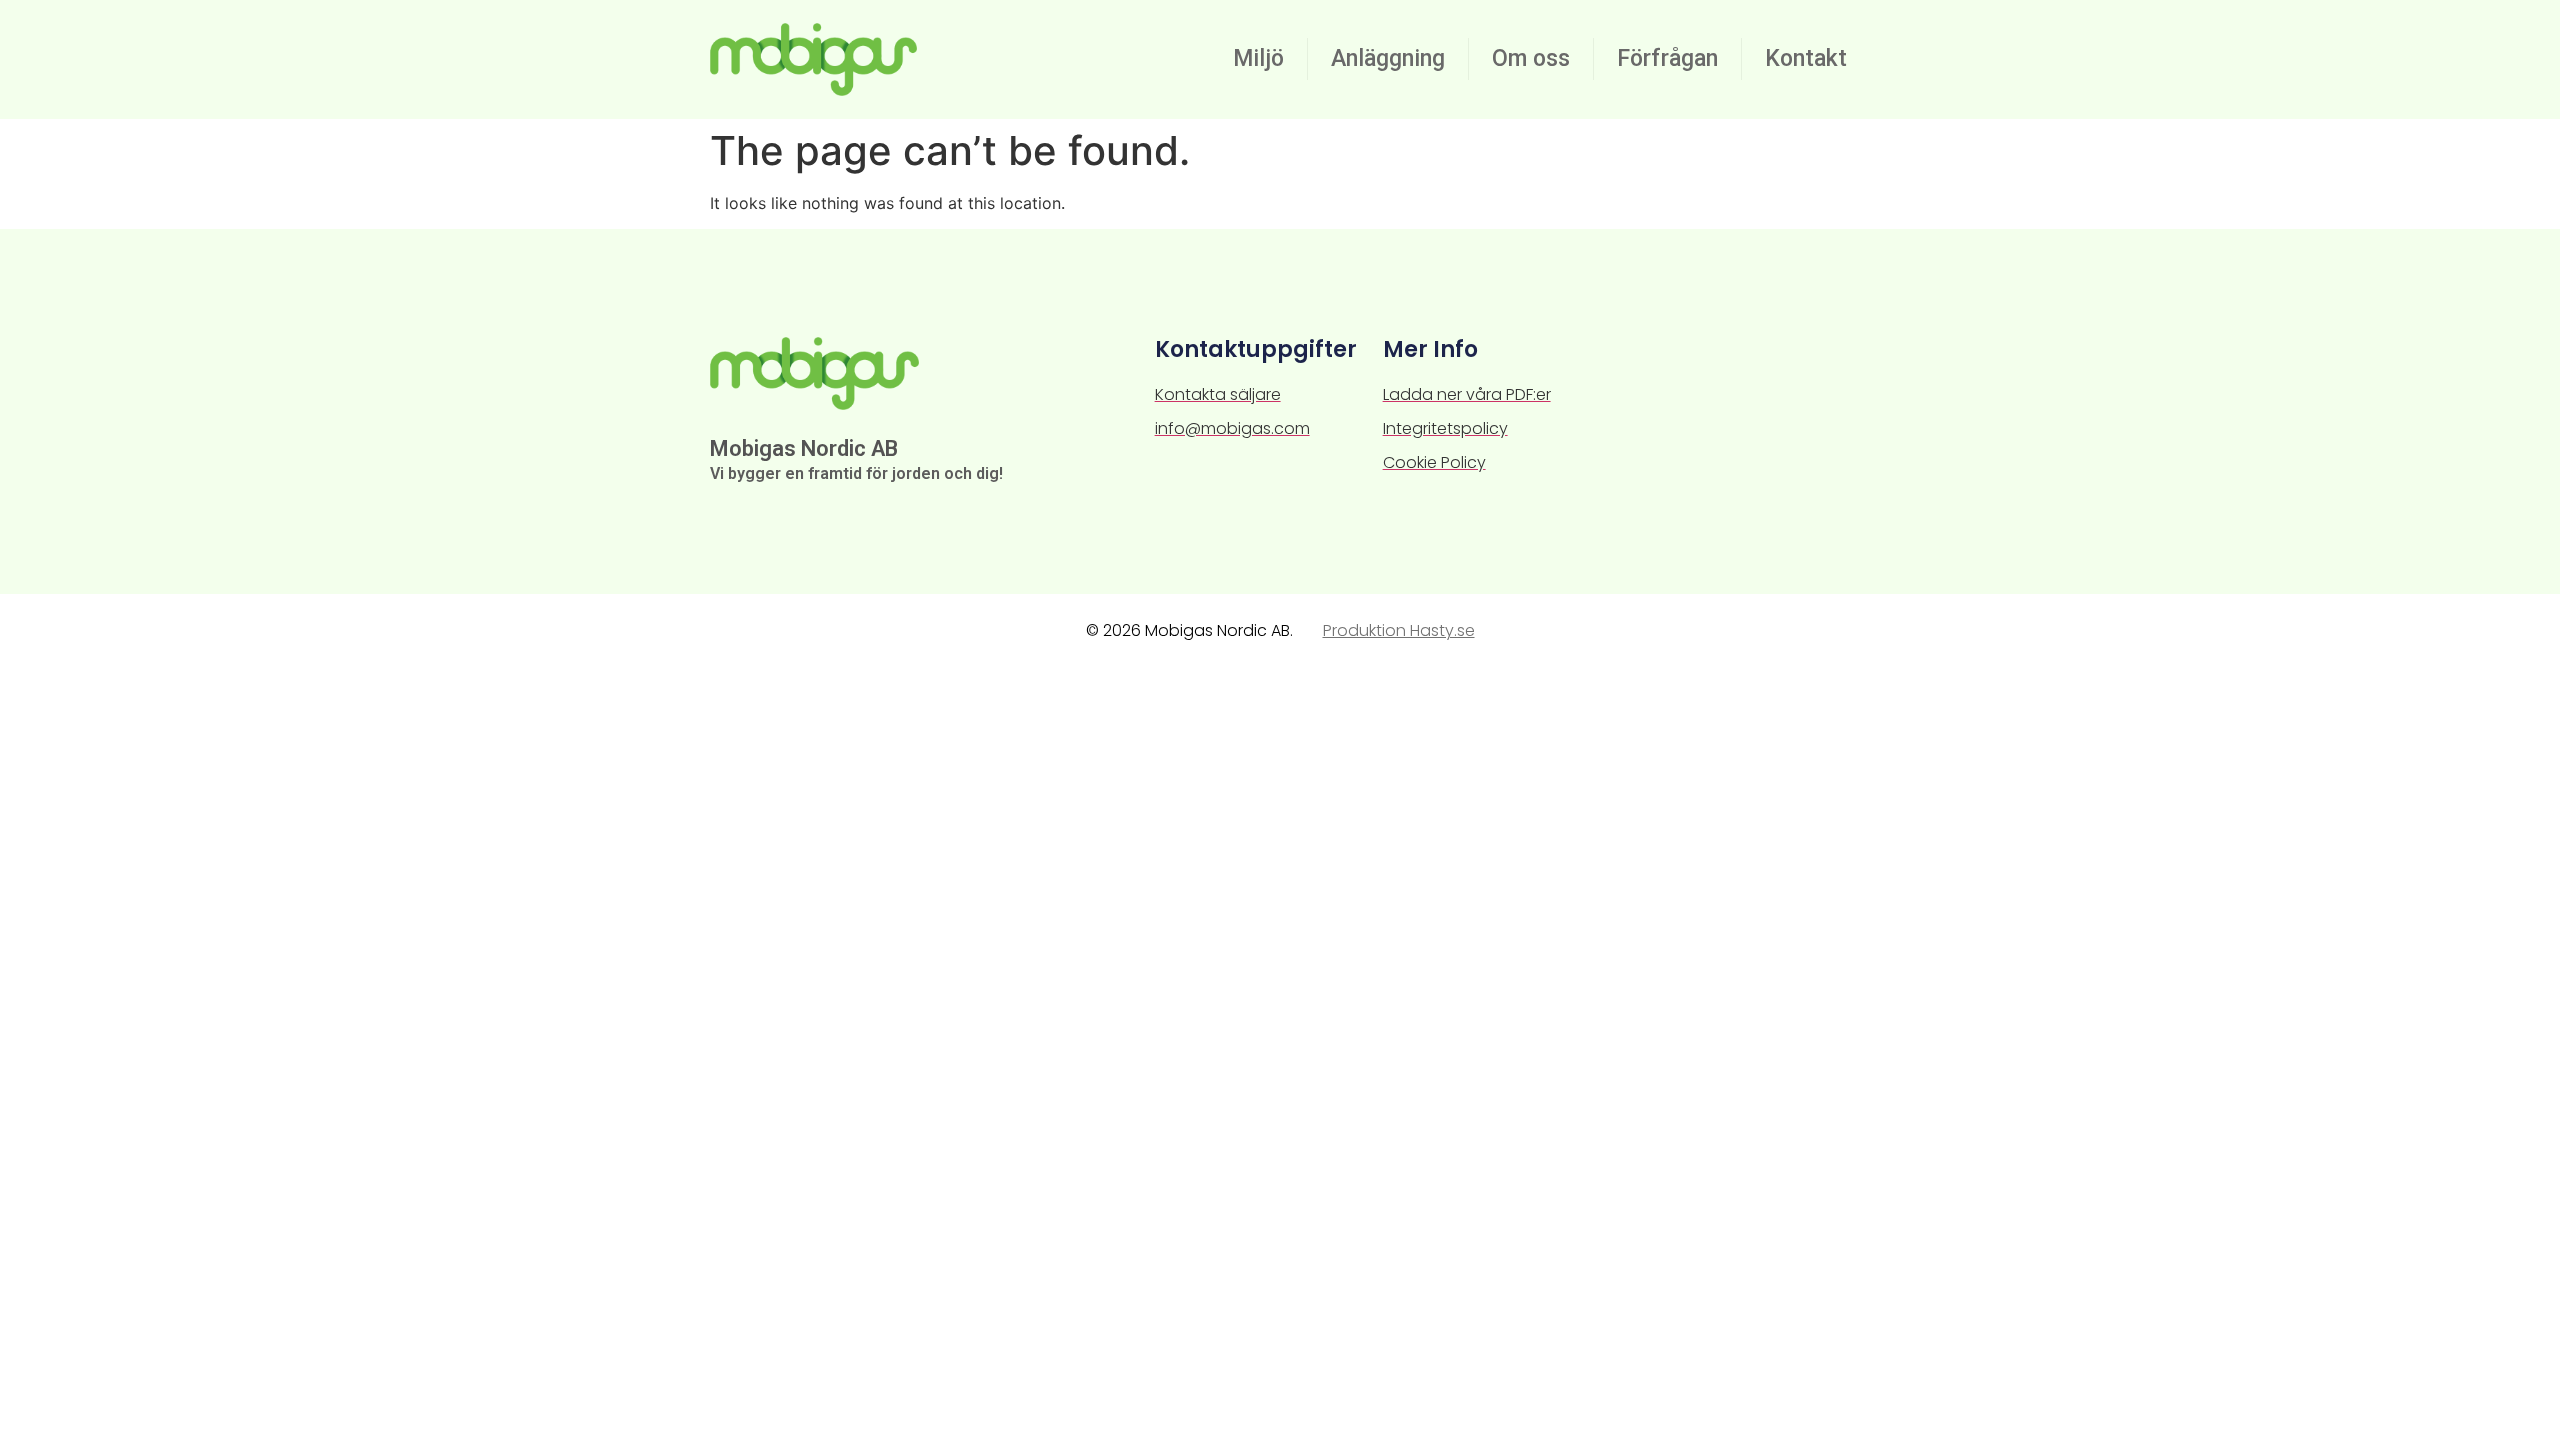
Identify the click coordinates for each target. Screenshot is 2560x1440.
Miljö (1258, 58)
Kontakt (1806, 58)
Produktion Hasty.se (1399, 630)
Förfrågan (1667, 58)
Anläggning (1388, 58)
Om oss (1531, 58)
